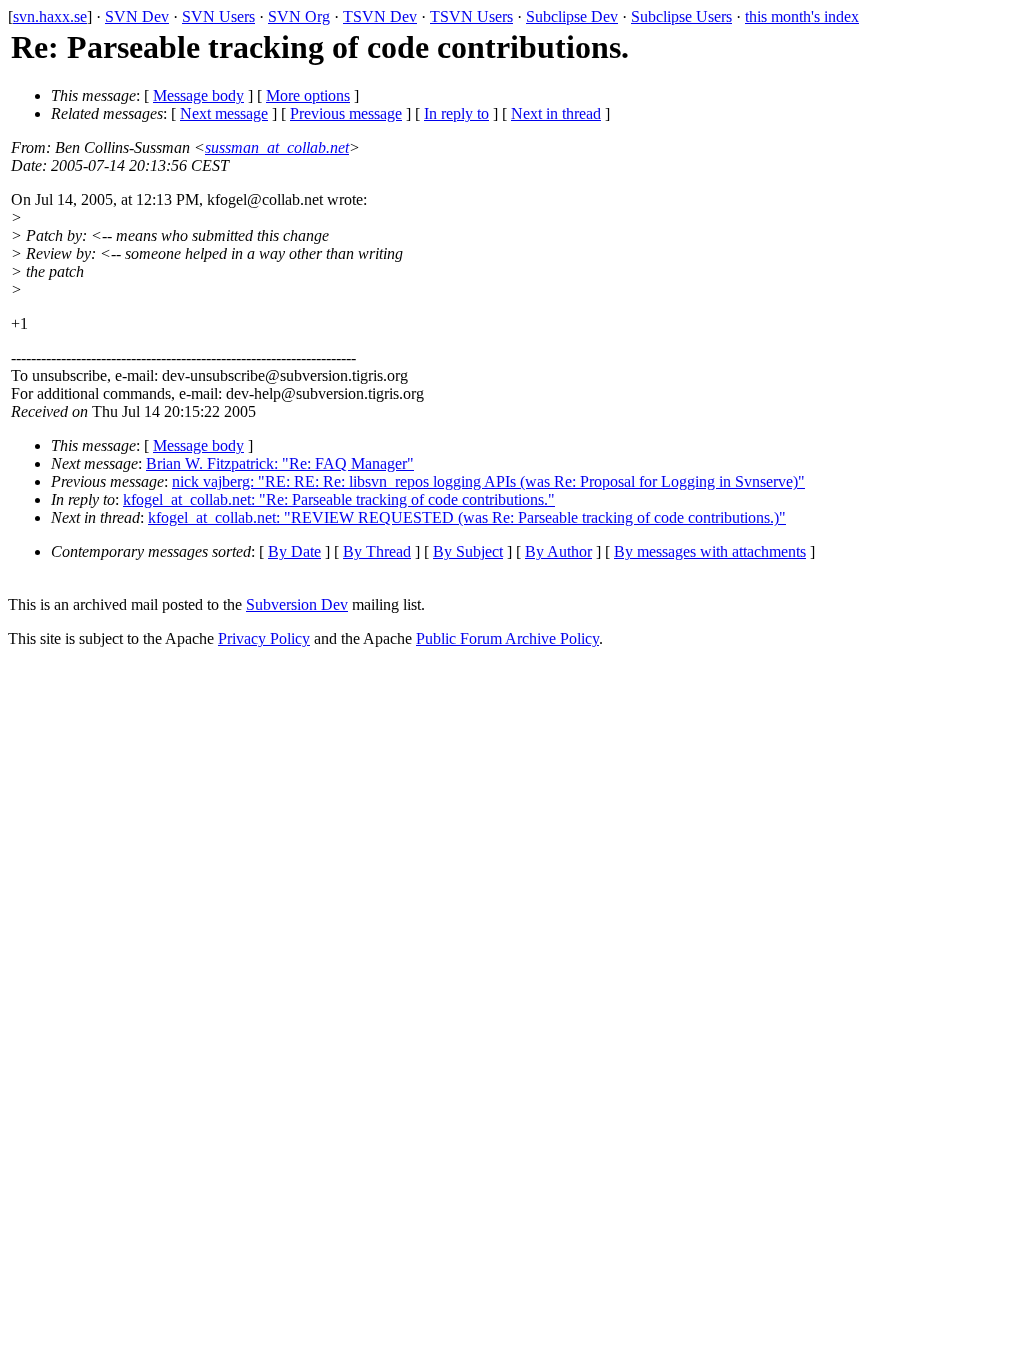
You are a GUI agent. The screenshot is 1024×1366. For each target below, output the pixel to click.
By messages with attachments (710, 551)
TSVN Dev (380, 16)
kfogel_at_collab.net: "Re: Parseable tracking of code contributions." (339, 499)
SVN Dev (137, 16)
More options (308, 95)
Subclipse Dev (572, 16)
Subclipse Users (681, 16)
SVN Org (299, 16)
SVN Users (218, 16)
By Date (294, 551)
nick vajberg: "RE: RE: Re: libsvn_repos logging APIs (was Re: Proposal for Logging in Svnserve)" (488, 481)
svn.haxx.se (50, 16)
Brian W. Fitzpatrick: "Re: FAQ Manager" (280, 463)
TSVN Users (471, 16)
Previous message (346, 113)
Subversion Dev (297, 604)
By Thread (377, 551)
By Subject (468, 551)
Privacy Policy (264, 638)
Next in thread (556, 113)
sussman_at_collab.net (277, 147)
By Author (558, 551)
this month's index (802, 16)
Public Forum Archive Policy (507, 638)
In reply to (456, 113)
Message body (198, 95)
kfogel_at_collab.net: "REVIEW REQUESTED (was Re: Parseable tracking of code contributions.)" (467, 517)
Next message (224, 113)
